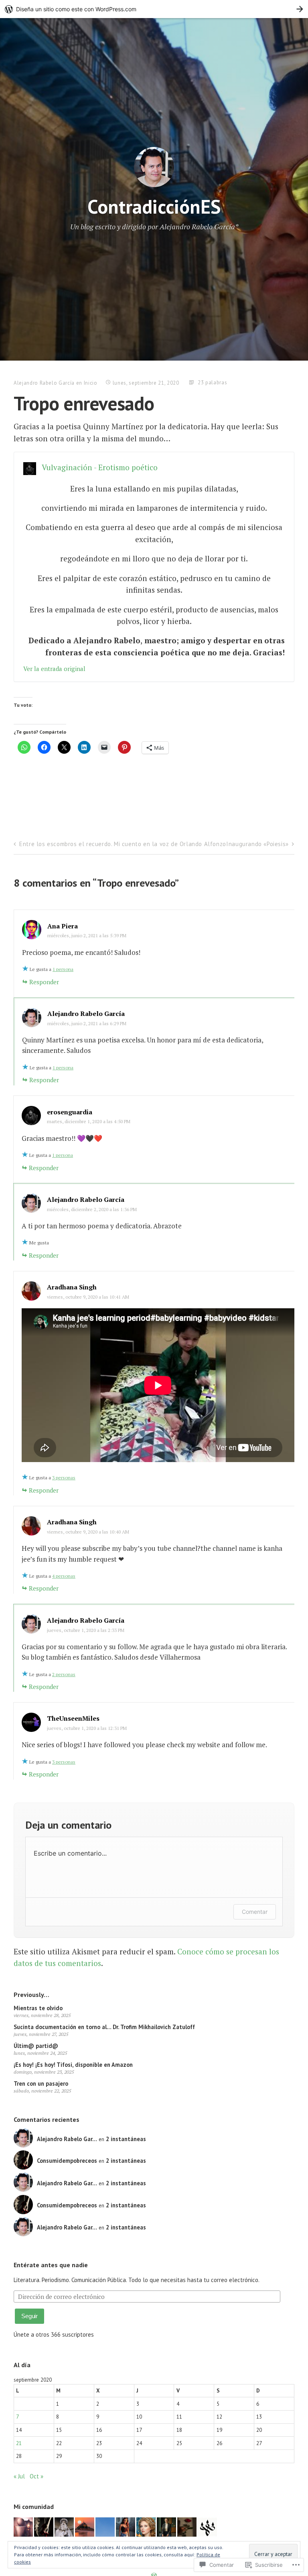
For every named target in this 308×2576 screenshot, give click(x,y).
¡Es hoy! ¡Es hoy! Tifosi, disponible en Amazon (73, 2065)
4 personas (64, 1576)
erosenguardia (70, 1112)
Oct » (36, 2476)
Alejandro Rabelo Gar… (67, 2139)
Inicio (91, 383)
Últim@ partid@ (36, 2046)
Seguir (29, 2316)
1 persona (63, 969)
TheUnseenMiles (73, 1718)
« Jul (19, 2476)
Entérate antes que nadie (51, 2265)
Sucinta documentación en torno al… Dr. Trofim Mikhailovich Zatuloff (104, 2027)
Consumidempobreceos (67, 2161)
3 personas (64, 1478)
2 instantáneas (126, 2139)
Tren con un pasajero (41, 2083)
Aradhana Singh (72, 1287)
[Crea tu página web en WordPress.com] (154, 9)
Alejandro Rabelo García (44, 383)
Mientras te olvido (38, 2008)
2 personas (64, 1674)
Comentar (255, 1912)
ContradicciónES (154, 206)
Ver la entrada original (54, 669)
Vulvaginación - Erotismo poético (100, 467)
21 (19, 2443)
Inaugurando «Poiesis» (257, 844)
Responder (44, 982)
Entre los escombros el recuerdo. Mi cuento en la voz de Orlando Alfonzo (123, 844)
